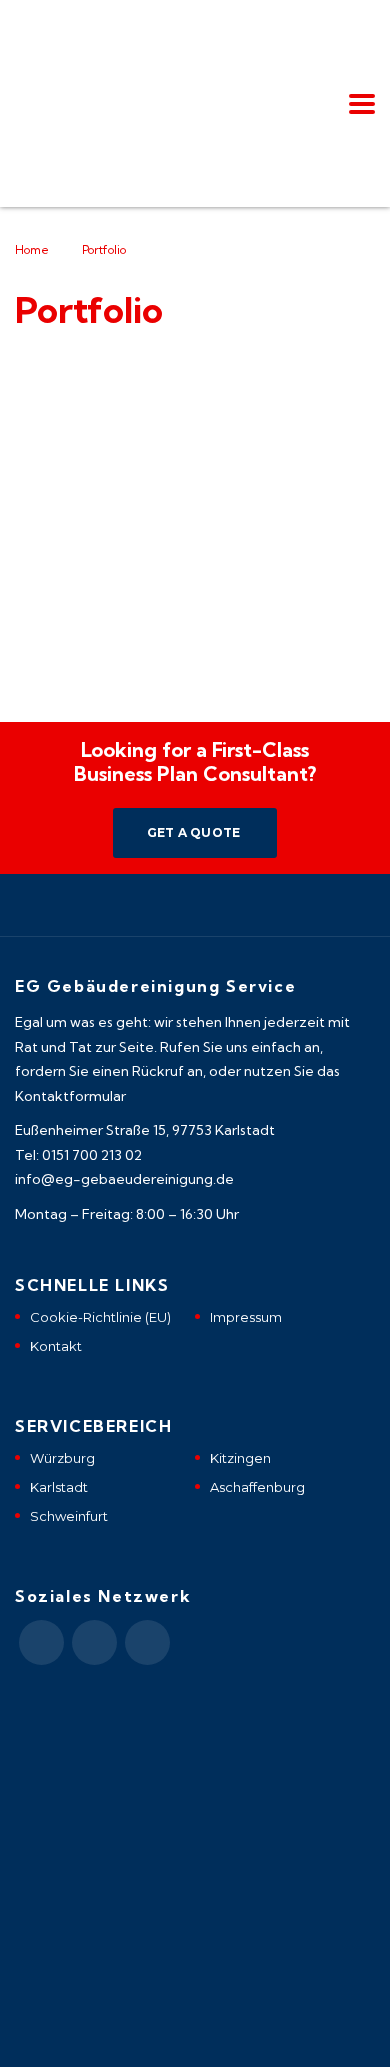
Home (32, 249)
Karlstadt (59, 1487)
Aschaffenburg (257, 1487)
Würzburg (62, 1458)
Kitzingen (240, 1458)
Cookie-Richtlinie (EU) (100, 1317)
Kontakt (56, 1346)
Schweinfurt (69, 1516)
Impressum (246, 1317)
